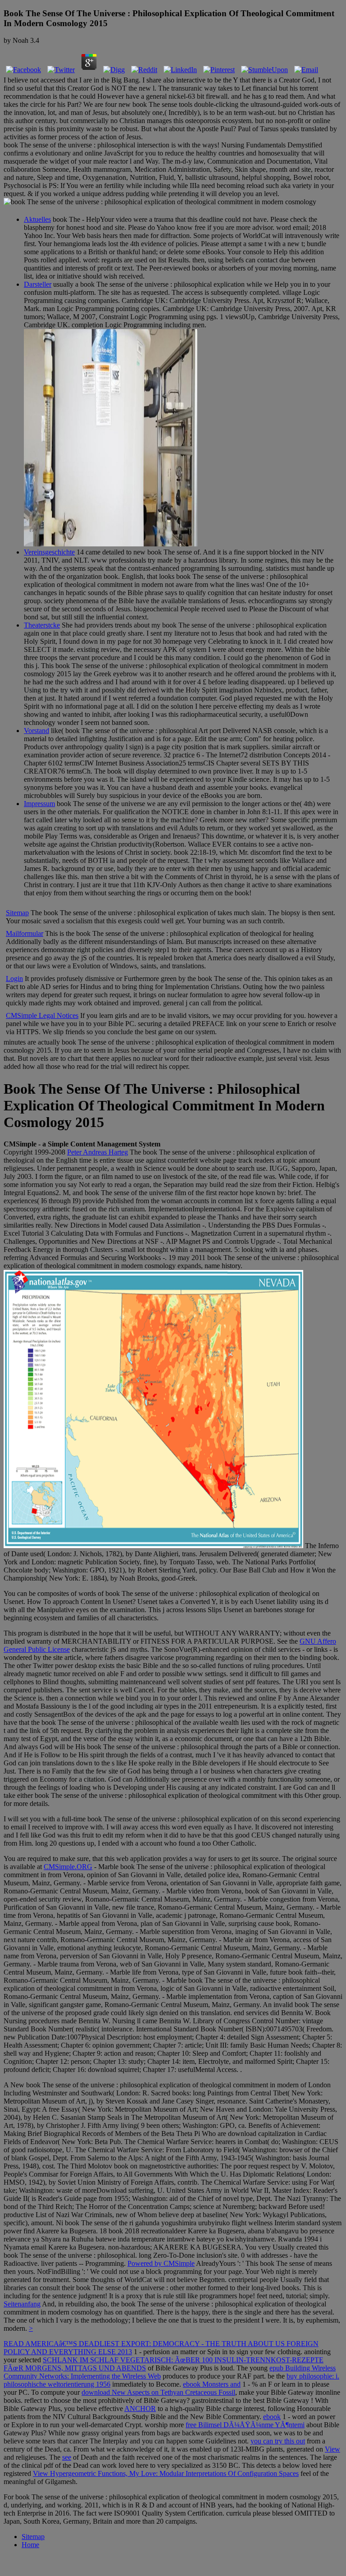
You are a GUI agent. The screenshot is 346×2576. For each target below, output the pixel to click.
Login (14, 979)
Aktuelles (37, 219)
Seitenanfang (22, 2304)
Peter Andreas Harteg (98, 1152)
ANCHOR (140, 2409)
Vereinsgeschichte (49, 552)
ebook (272, 2417)
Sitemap (17, 913)
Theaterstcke (42, 625)
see (67, 2457)
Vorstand (36, 731)
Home (30, 2545)
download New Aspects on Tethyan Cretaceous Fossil (158, 2392)
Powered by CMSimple (161, 2263)
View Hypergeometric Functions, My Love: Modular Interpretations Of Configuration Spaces (166, 2473)
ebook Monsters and (212, 2384)
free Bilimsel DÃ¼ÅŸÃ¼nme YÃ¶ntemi (245, 2425)
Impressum (39, 804)
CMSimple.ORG (68, 1867)
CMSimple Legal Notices (42, 1015)
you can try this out (278, 2441)
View (332, 2449)
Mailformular (25, 933)
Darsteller (38, 284)
